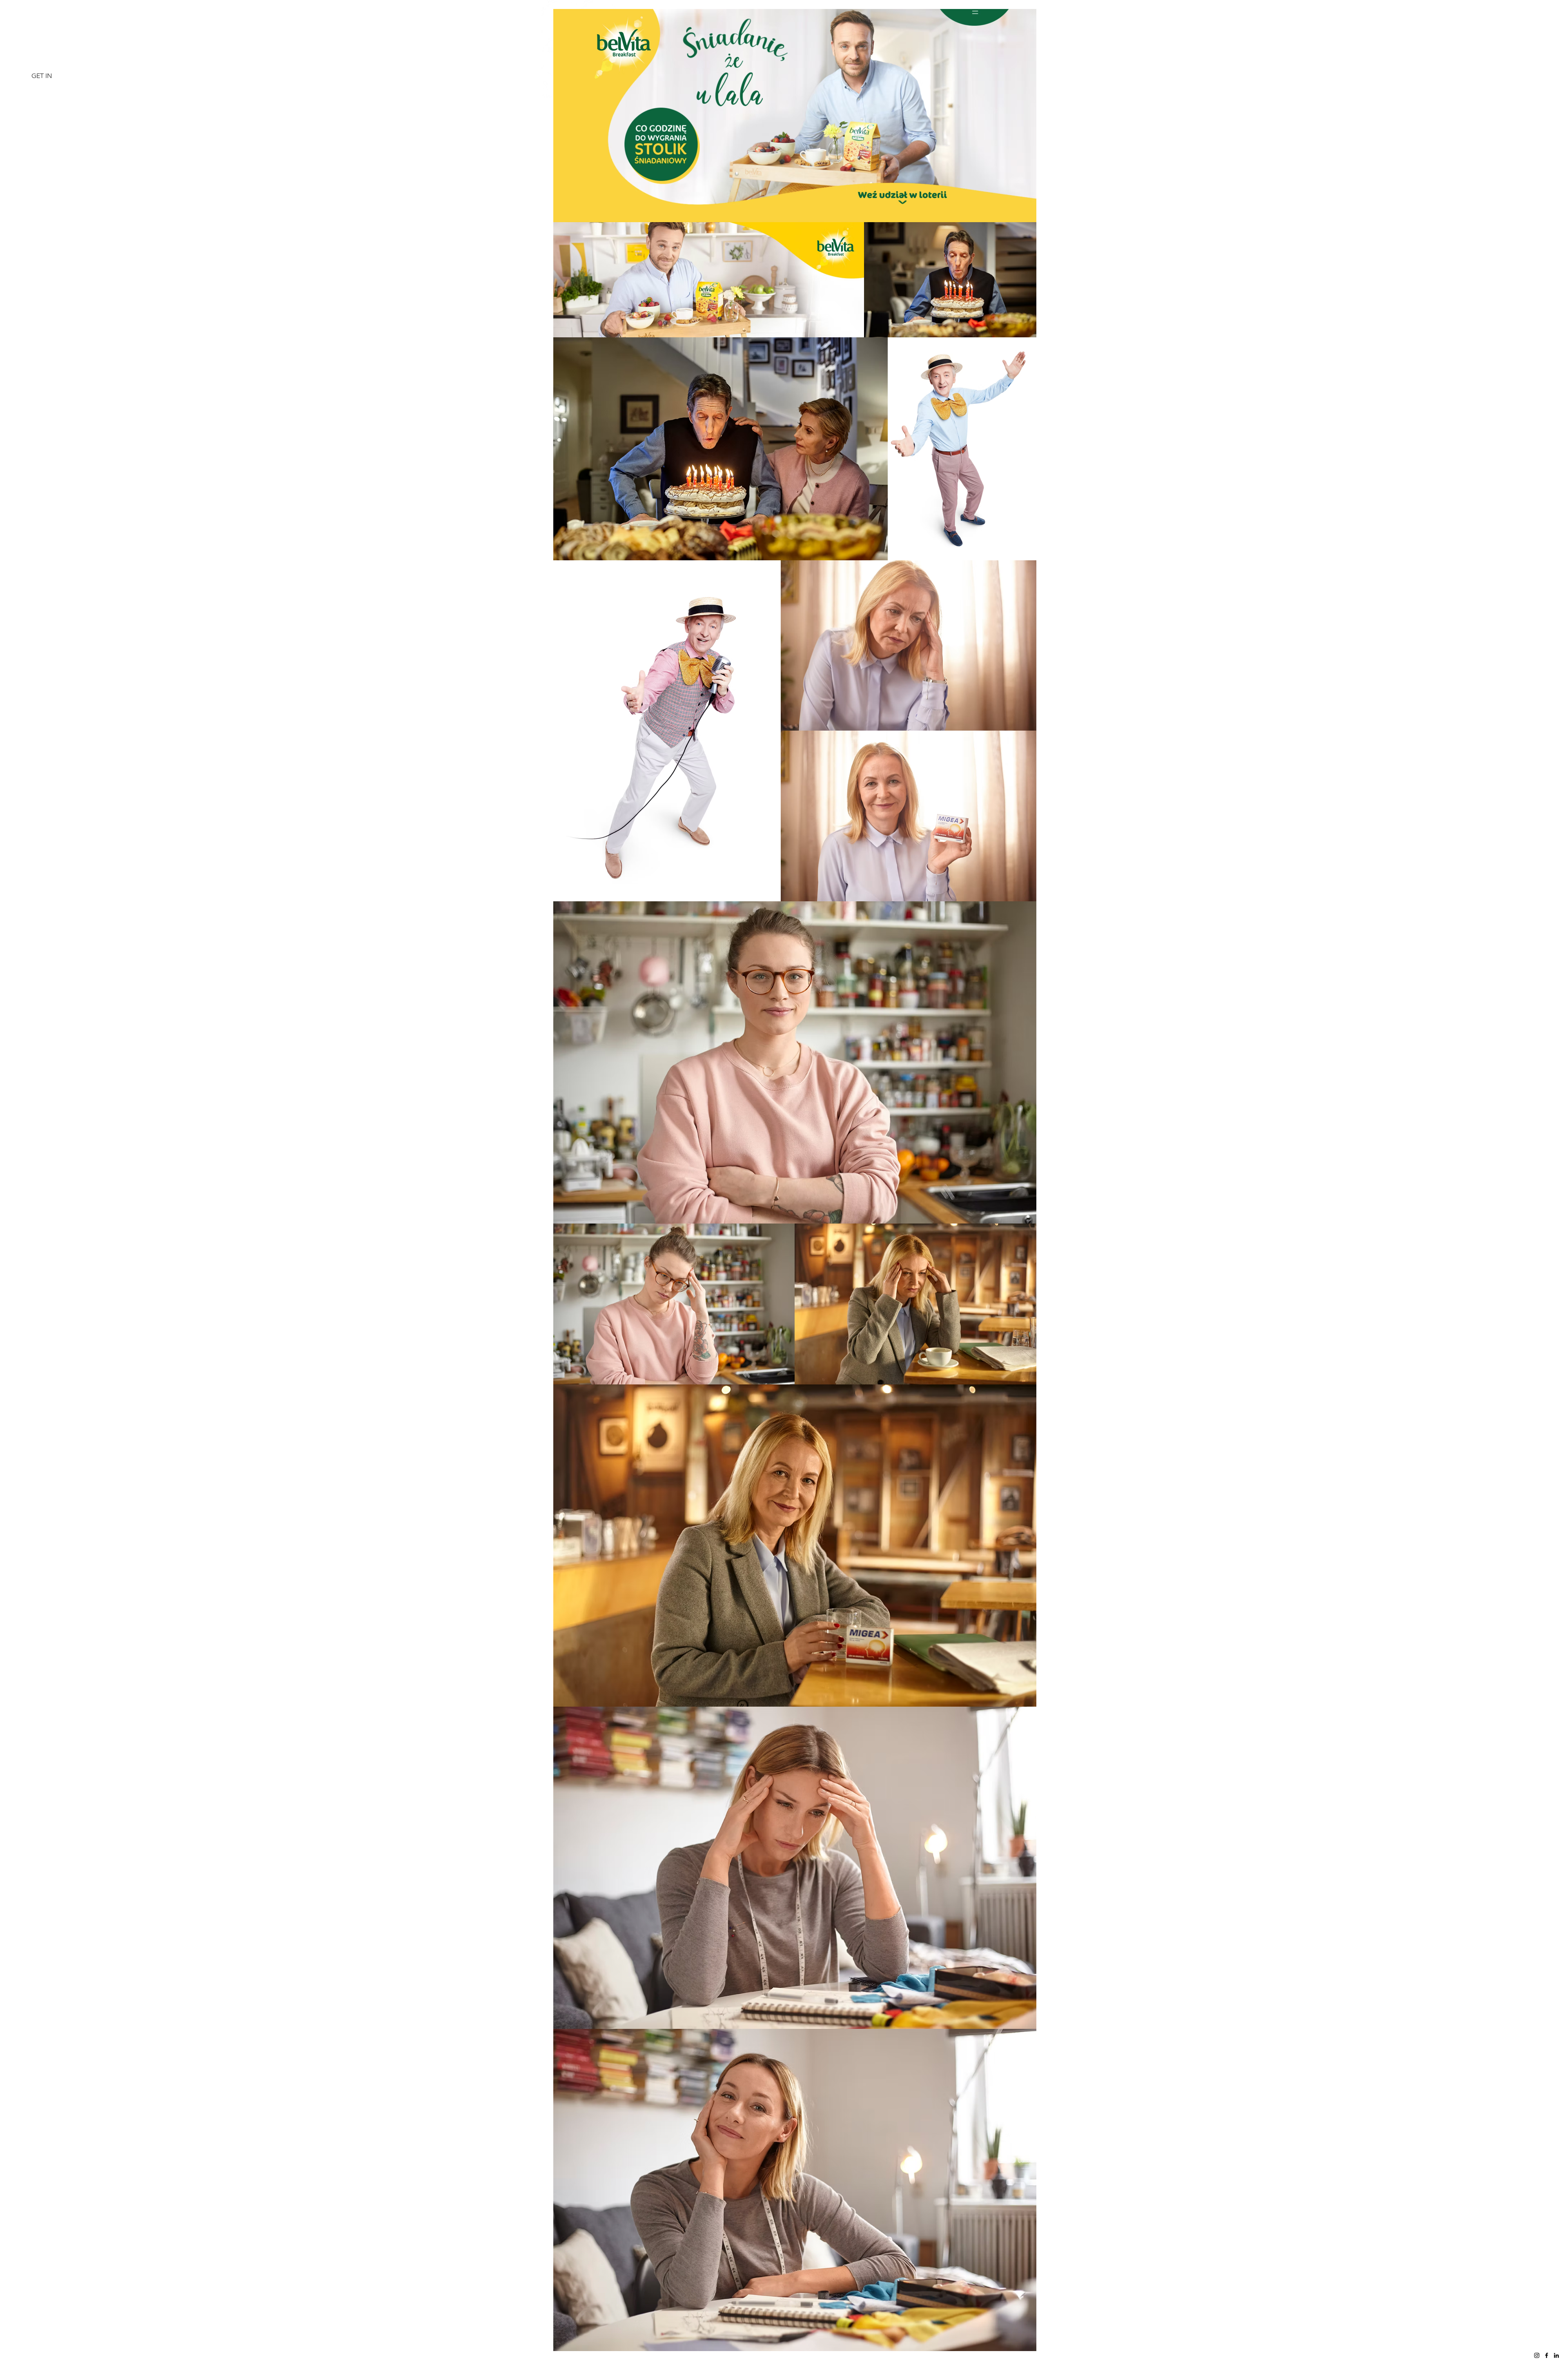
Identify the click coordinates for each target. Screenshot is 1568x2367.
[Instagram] (1537, 2355)
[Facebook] (1547, 2355)
